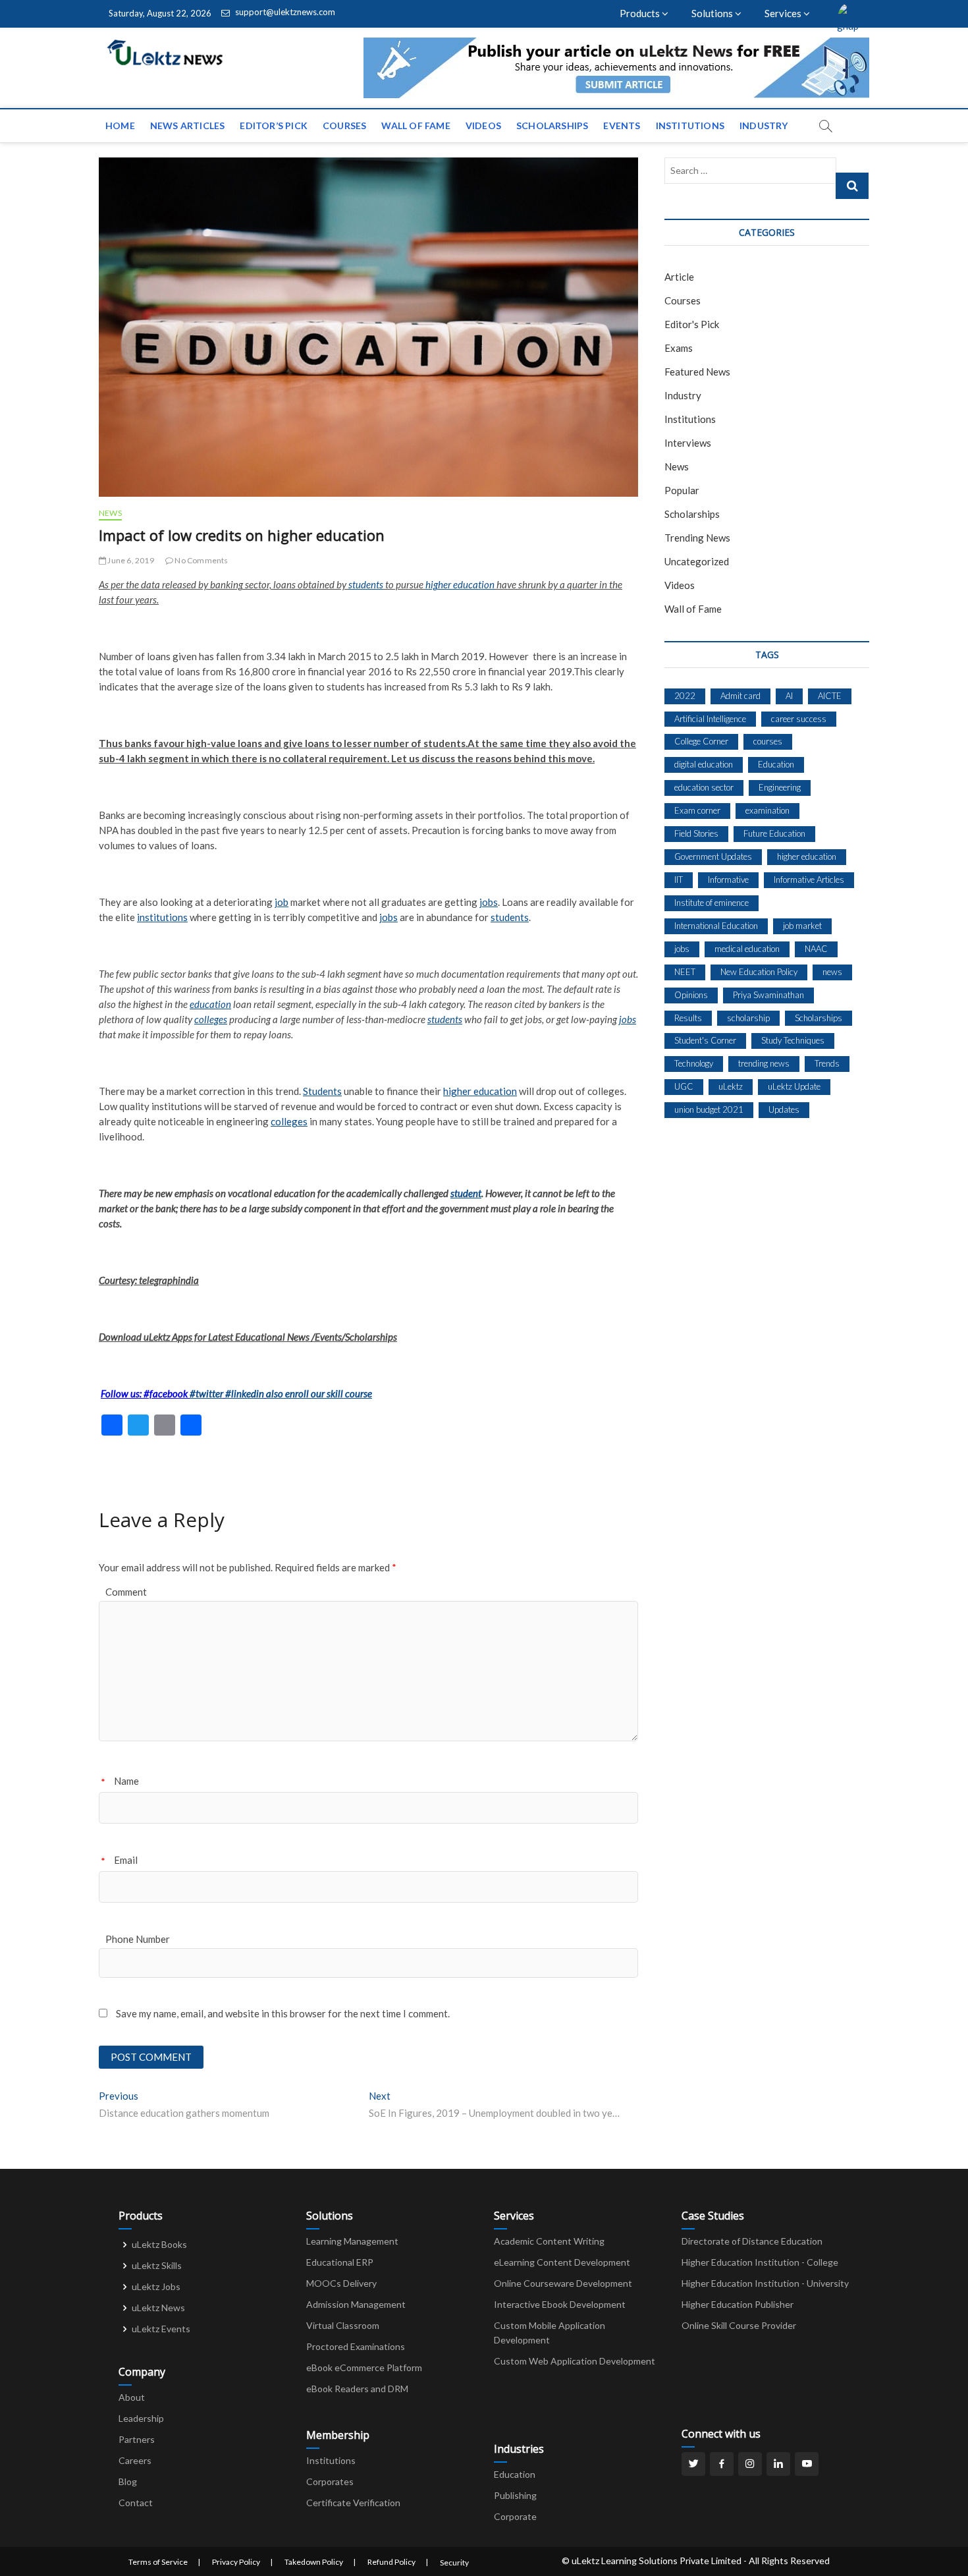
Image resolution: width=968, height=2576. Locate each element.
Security (454, 2562)
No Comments (201, 560)
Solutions (713, 13)
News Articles (188, 126)
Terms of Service (158, 2562)
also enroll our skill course (319, 1393)
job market (802, 926)
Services (784, 13)
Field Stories (696, 833)
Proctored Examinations (356, 2346)
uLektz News (158, 2308)
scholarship (748, 1018)
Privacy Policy (236, 2562)
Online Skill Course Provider (739, 2325)
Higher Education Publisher (738, 2304)
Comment (126, 1592)
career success (799, 719)
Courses (344, 126)
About (132, 2397)
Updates (784, 1109)
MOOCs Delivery (341, 2283)
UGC (684, 1086)
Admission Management (356, 2304)
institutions (162, 917)
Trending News (697, 538)
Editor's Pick (692, 324)
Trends (827, 1063)
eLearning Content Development (562, 2262)
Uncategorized (697, 561)
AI (789, 696)
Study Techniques (793, 1040)
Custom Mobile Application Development (550, 2333)
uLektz (731, 1086)
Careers (135, 2460)
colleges (211, 1019)
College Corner (701, 741)
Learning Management (352, 2241)
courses (768, 741)
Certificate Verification (353, 2503)
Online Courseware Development (563, 2283)
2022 (685, 696)
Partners (137, 2439)
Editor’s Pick (274, 126)
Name (126, 1781)
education (210, 1004)
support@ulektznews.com (284, 12)
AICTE (830, 696)
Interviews (688, 443)
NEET (685, 972)
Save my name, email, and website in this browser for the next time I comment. (283, 2013)
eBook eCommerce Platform (364, 2367)
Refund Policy (391, 2562)
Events (622, 126)
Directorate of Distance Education (752, 2241)
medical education (747, 949)
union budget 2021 (709, 1109)
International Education (716, 926)
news (832, 972)
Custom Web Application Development (575, 2361)
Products (641, 13)
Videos (483, 126)
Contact (136, 2503)
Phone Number (138, 1939)
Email (126, 1860)
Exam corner (697, 810)
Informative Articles (809, 880)
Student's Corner (705, 1040)
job (282, 902)
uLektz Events (161, 2329)
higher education (460, 584)
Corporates (330, 2481)
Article (679, 277)
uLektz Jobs (156, 2286)
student (466, 1193)
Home (120, 126)
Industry (764, 126)
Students (322, 1091)
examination (767, 810)
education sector (704, 787)
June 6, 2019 (130, 560)
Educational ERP (340, 2262)
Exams (679, 348)
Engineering (780, 787)
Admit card (740, 696)
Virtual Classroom (343, 2325)
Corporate (515, 2516)
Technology (694, 1063)
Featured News (697, 372)
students (366, 584)
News (110, 513)
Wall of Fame (416, 126)
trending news (764, 1063)
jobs (489, 902)
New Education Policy (759, 972)
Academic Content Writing (549, 2241)
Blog (128, 2481)
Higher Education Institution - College (760, 2262)
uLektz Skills (157, 2265)
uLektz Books (159, 2244)
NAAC (816, 949)
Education (776, 764)
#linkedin (245, 1393)
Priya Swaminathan (768, 995)
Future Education (774, 833)
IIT (679, 880)
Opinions (691, 995)
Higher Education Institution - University (765, 2283)
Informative (728, 880)
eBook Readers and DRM (357, 2389)
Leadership (141, 2418)
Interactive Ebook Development (560, 2304)
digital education (704, 764)
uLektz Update (794, 1086)
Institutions (690, 126)
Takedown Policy (314, 2562)
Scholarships (552, 126)
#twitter (206, 1393)
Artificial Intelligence (710, 719)
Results (688, 1018)
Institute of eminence (712, 903)
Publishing (515, 2495)
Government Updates (713, 856)
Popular (682, 490)
